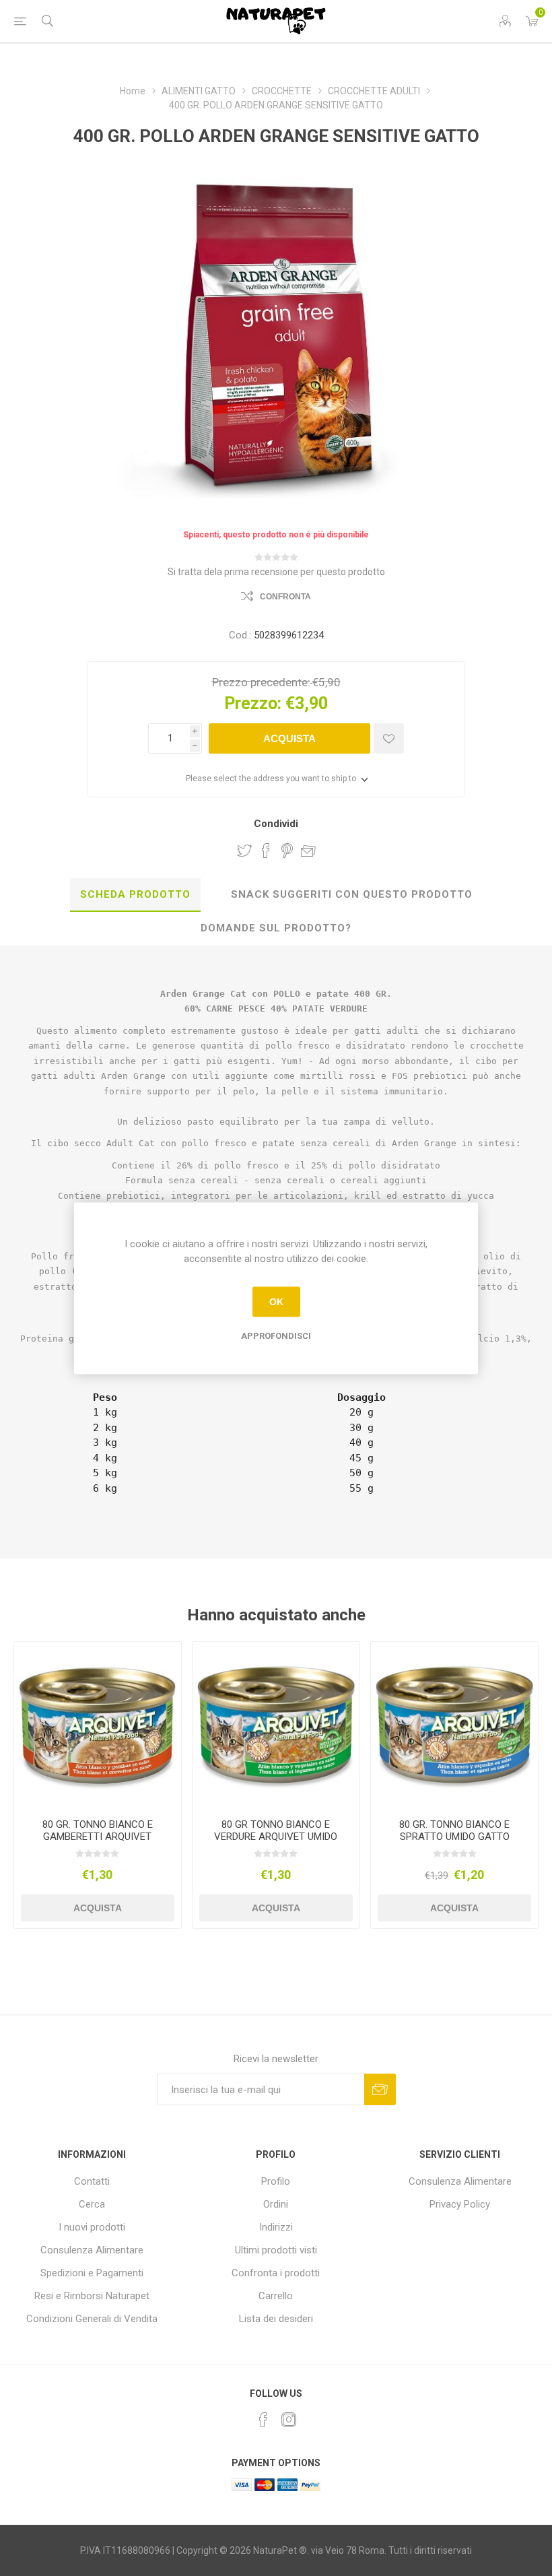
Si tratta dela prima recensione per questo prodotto (276, 572)
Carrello (276, 2296)
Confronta (285, 597)
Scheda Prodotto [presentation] (135, 894)
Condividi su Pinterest (287, 851)
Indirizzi (276, 2227)
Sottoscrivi (380, 2089)
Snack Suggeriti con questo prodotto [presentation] (352, 894)
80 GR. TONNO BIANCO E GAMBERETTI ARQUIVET (98, 1830)
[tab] (135, 895)
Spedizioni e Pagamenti (92, 2273)
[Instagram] (289, 2420)
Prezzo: (253, 703)
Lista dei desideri (276, 2319)
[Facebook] (263, 2420)
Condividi (276, 824)
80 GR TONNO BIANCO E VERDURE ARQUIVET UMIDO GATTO (276, 1837)
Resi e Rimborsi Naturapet (92, 2296)
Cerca (92, 2204)
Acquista (289, 738)
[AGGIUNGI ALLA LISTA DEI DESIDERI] (389, 738)
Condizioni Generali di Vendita (92, 2319)
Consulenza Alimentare (92, 2250)
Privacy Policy (460, 2204)
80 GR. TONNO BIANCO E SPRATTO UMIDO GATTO (454, 1830)
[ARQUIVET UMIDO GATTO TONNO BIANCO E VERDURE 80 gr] (276, 1725)
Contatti (92, 2181)
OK (276, 1302)
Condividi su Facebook (266, 851)
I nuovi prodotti (92, 2227)
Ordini (276, 2204)
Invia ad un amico (308, 851)
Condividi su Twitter (244, 851)
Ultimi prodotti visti (276, 2250)
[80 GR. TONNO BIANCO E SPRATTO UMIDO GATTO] (454, 1725)
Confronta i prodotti (276, 2273)
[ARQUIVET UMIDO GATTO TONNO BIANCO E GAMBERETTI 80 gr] (98, 1725)
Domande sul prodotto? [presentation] (276, 928)
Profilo (276, 2181)
